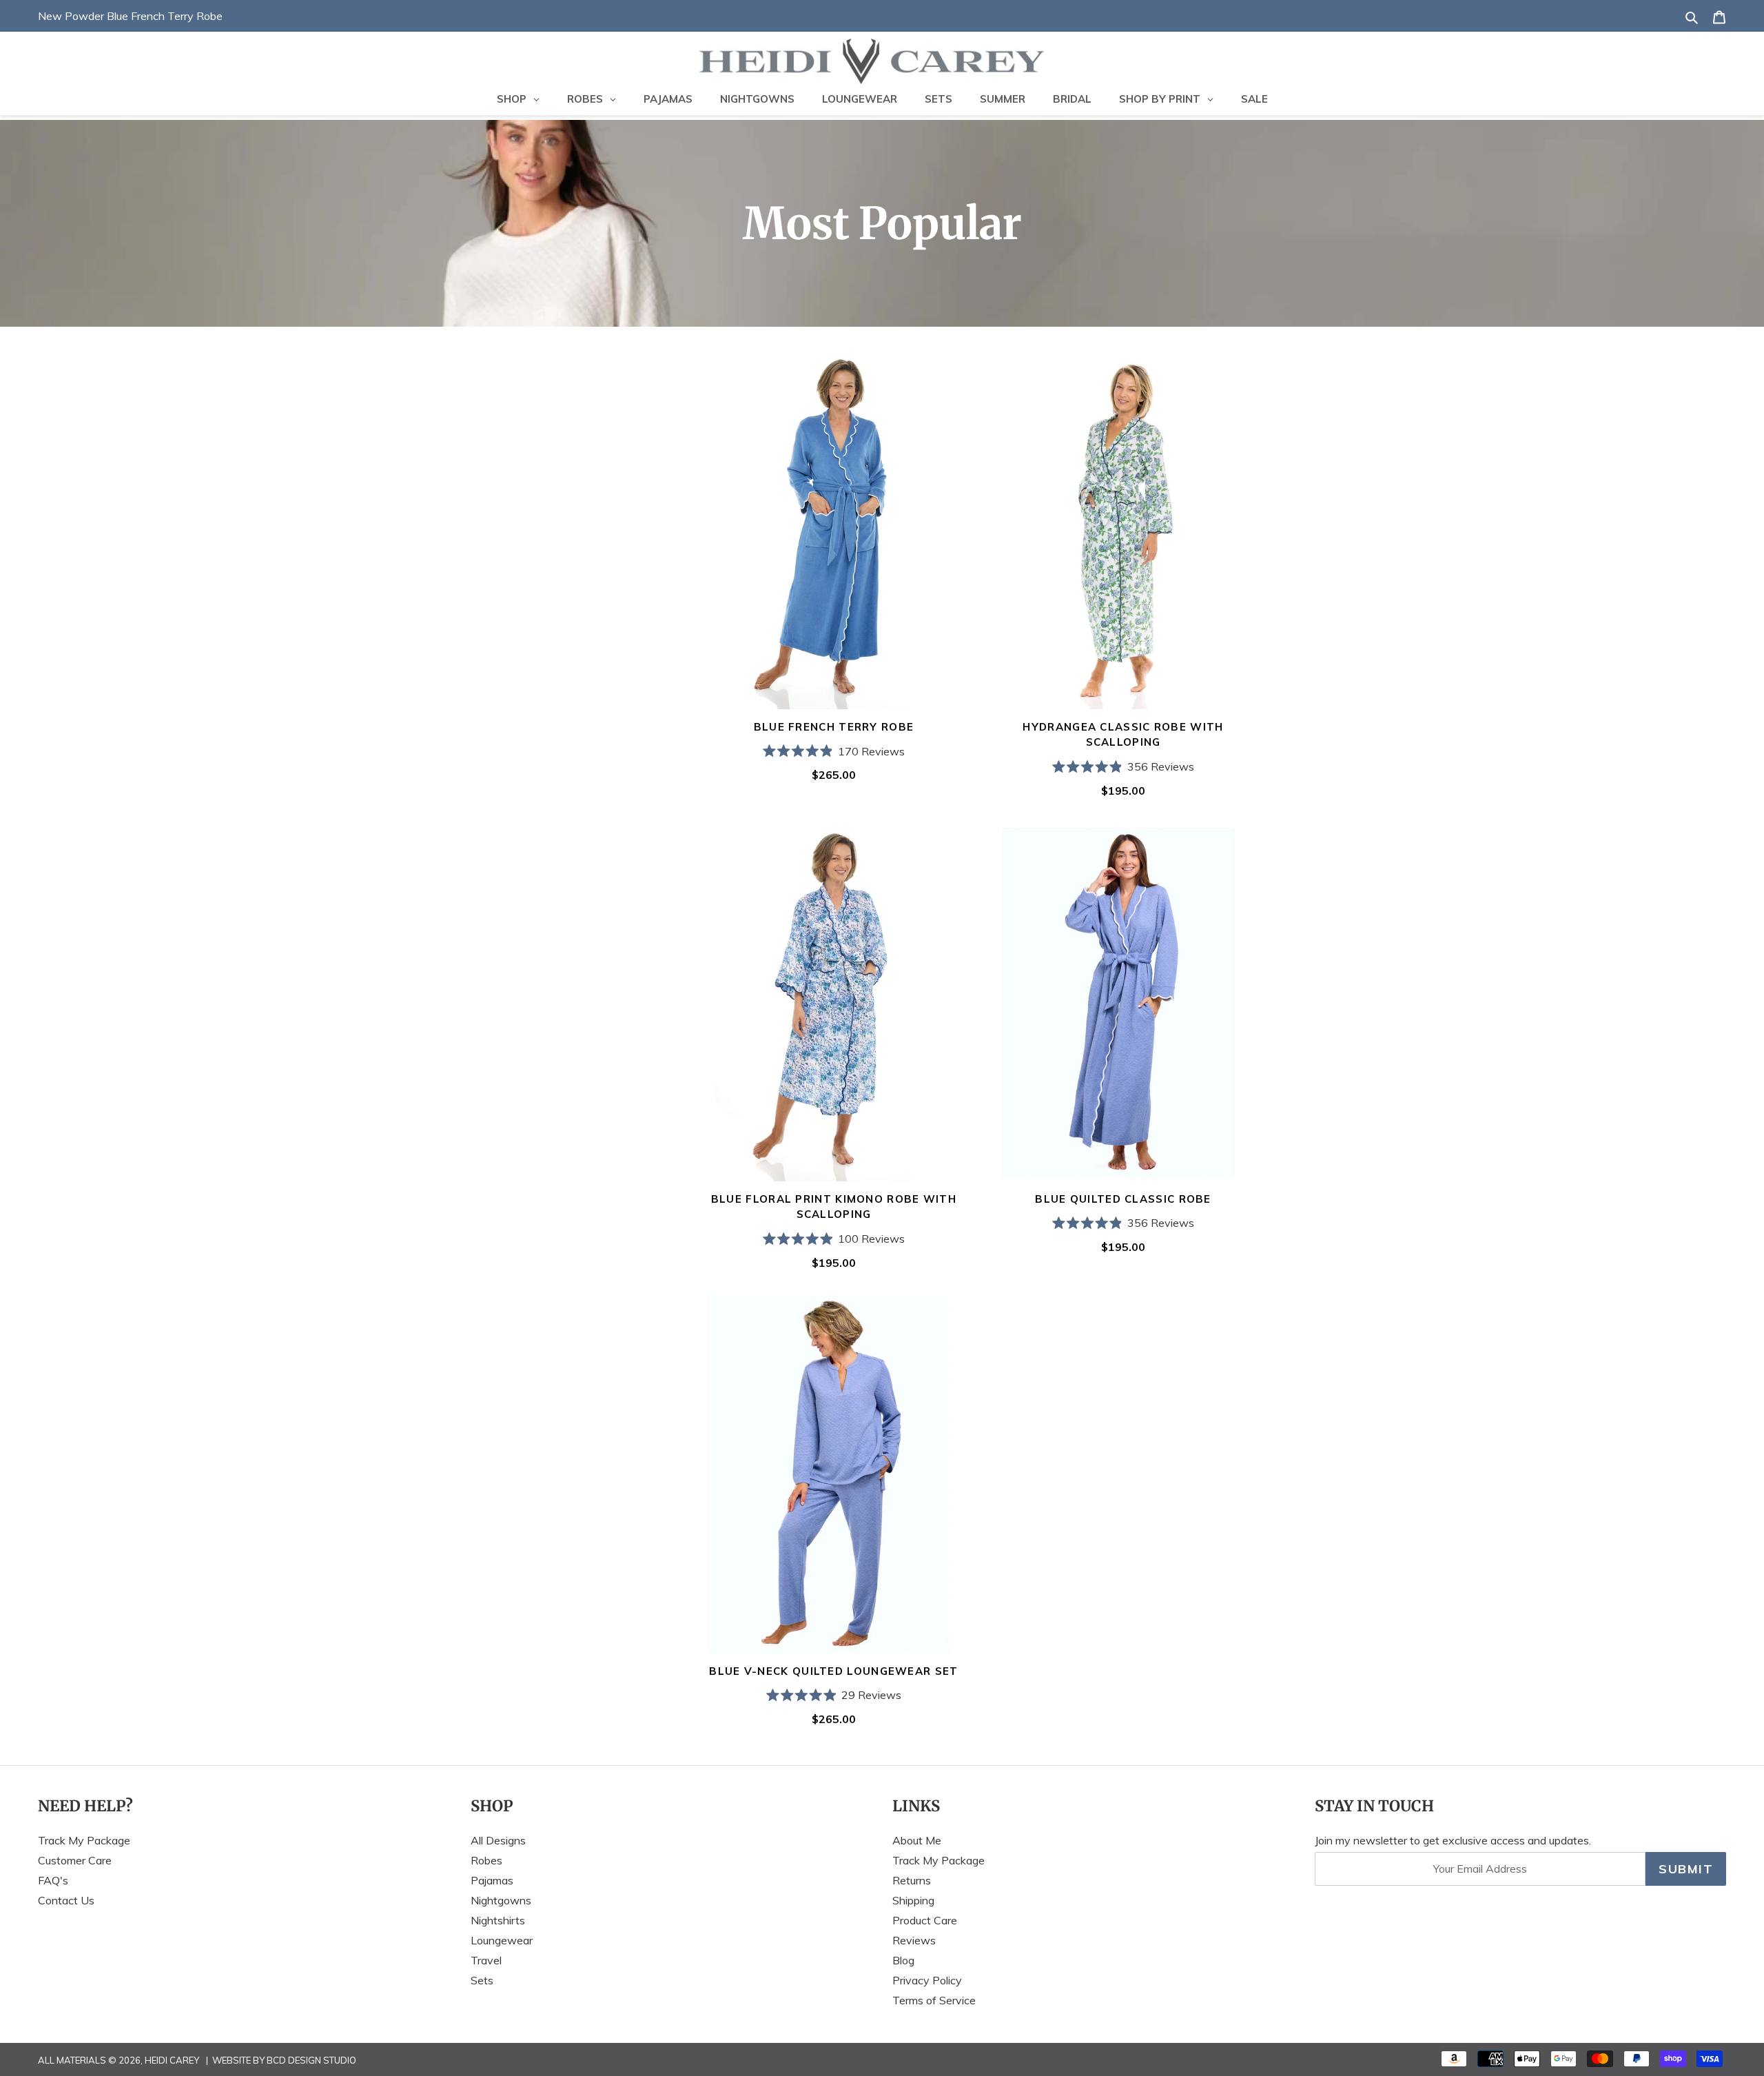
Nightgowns (501, 1900)
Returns (912, 1880)
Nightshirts (498, 1920)
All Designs (498, 1840)
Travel (486, 1960)
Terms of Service (934, 2000)
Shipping (913, 1900)
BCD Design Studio (311, 2060)
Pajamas (492, 1880)
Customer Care (75, 1860)
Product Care (925, 1920)
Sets (482, 1980)
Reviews (914, 1940)
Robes (486, 1860)
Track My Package (84, 1840)
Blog (903, 1960)
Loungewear (502, 1940)
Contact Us (66, 1900)
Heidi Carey (172, 2060)
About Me (917, 1840)
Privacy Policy (927, 1980)
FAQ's (53, 1880)
